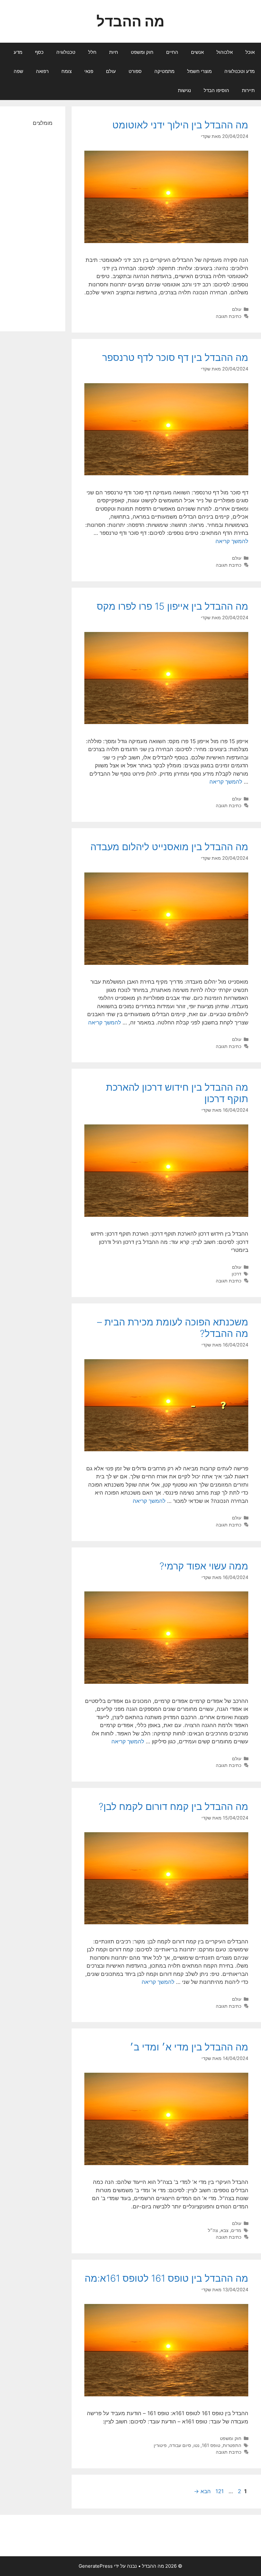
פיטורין (160, 2445)
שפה (18, 71)
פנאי (89, 71)
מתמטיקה (164, 71)
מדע (18, 52)
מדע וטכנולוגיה (240, 71)
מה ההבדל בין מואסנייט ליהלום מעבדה (169, 847)
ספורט (135, 71)
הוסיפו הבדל (216, 90)
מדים (236, 2230)
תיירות (248, 90)
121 (219, 2491)
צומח (67, 71)
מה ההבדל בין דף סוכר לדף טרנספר (175, 357)
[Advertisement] (33, 223)
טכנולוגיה (66, 52)
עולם (111, 71)
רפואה (42, 71)
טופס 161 (211, 2445)
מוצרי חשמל (199, 71)
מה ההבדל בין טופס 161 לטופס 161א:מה (166, 2278)
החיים (172, 52)
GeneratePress (96, 2566)
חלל (92, 52)
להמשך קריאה (232, 541)
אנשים (197, 52)
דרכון (236, 1274)
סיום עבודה (180, 2445)
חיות (114, 52)
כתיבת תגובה (229, 316)
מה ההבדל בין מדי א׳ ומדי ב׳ (189, 2047)
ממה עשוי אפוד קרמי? (204, 1566)
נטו (196, 2445)
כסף (39, 52)
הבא (202, 2491)
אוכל (250, 52)
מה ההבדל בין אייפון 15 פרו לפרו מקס (173, 606)
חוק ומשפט (142, 52)
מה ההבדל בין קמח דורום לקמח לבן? (173, 1806)
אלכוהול (225, 52)
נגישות (184, 90)
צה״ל (213, 2230)
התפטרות (232, 2445)
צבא (225, 2230)
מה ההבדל (130, 21)
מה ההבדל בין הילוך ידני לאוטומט (180, 125)
